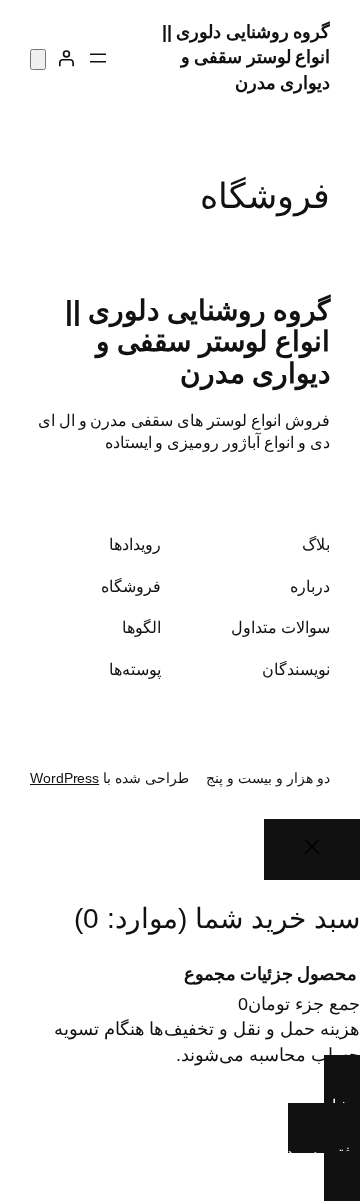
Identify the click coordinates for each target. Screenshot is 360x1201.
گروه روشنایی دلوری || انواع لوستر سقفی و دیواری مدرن (246, 57)
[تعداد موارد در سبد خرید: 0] (38, 59)
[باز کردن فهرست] (98, 58)
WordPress (64, 778)
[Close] (312, 850)
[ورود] (66, 58)
